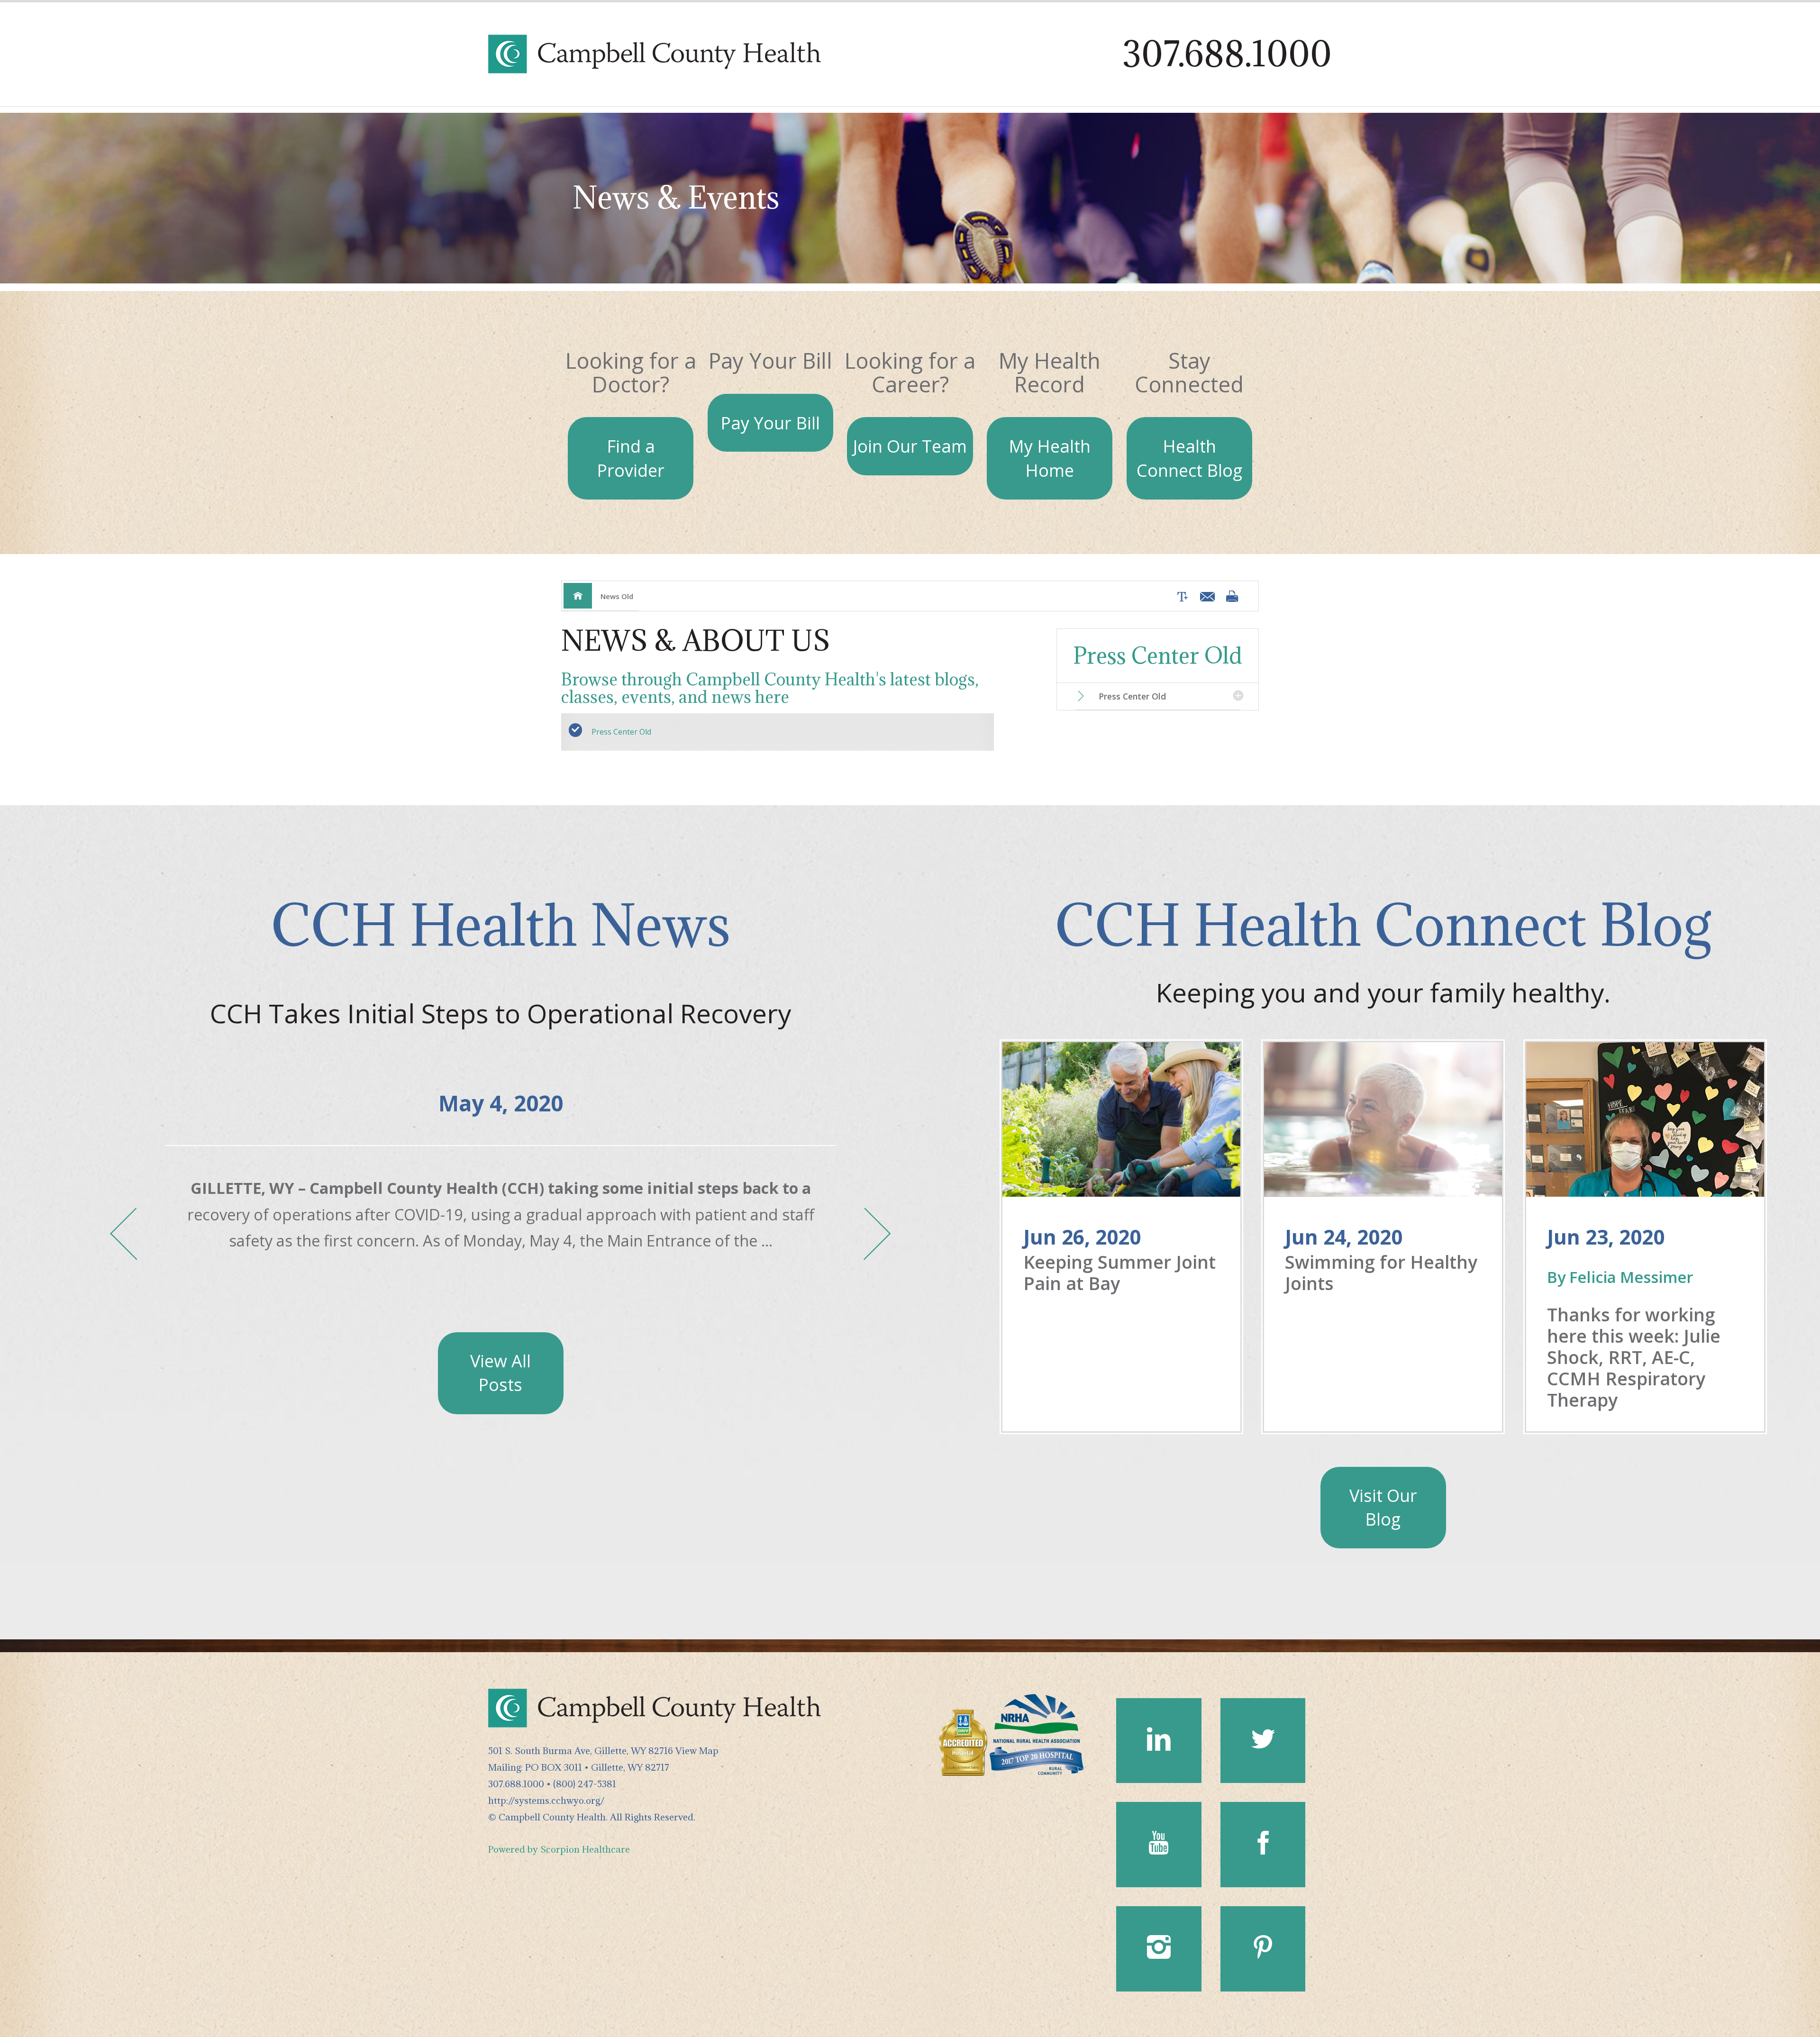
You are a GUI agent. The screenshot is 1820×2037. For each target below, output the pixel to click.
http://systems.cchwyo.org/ (546, 1800)
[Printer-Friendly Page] (1232, 596)
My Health (1050, 458)
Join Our (910, 446)
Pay (770, 423)
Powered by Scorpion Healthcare (559, 1849)
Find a (631, 458)
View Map (697, 1751)
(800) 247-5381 (585, 1784)
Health (1189, 458)
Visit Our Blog (1383, 1507)
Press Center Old (621, 732)
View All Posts (500, 1373)
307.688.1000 (1227, 54)
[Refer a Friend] (1205, 596)
